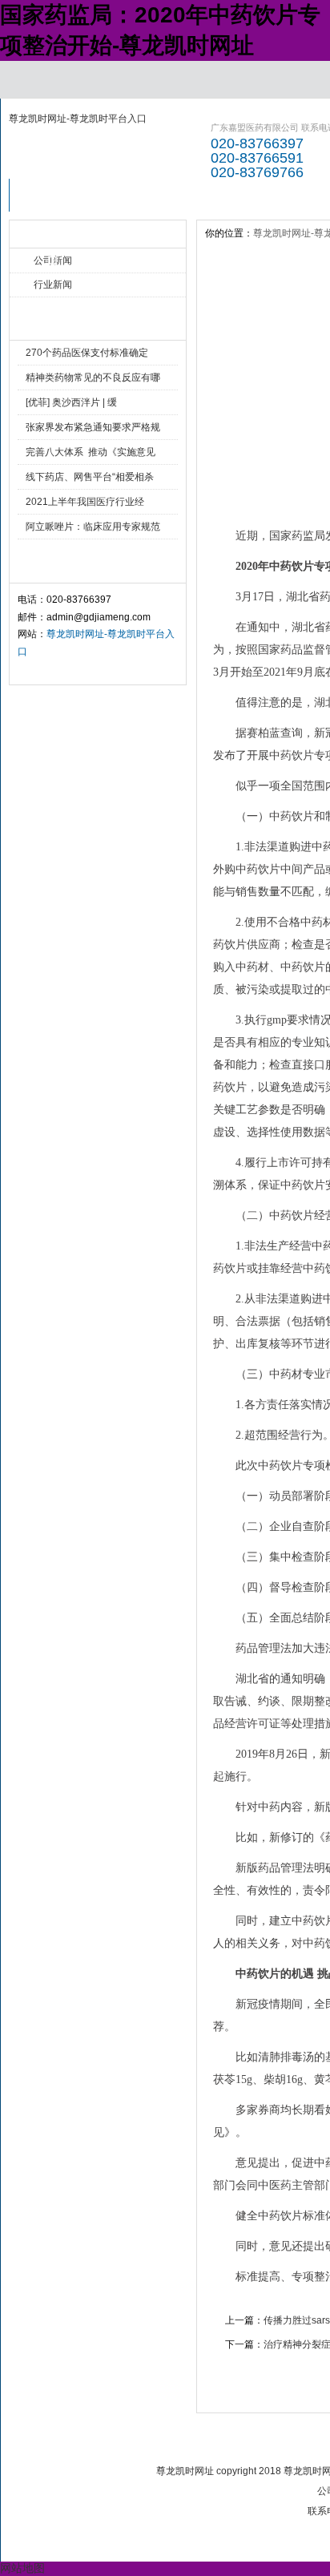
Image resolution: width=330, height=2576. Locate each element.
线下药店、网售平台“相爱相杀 (90, 477)
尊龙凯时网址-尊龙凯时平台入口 (78, 119)
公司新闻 (53, 260)
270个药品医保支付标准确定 (87, 353)
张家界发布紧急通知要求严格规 (93, 427)
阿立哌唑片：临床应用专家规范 (93, 527)
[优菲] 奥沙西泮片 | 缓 (71, 402)
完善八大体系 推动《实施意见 (91, 452)
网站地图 (22, 2568)
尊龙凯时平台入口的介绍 (139, 200)
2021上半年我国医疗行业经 (85, 502)
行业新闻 (53, 285)
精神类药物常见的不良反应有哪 (93, 378)
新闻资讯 (226, 195)
